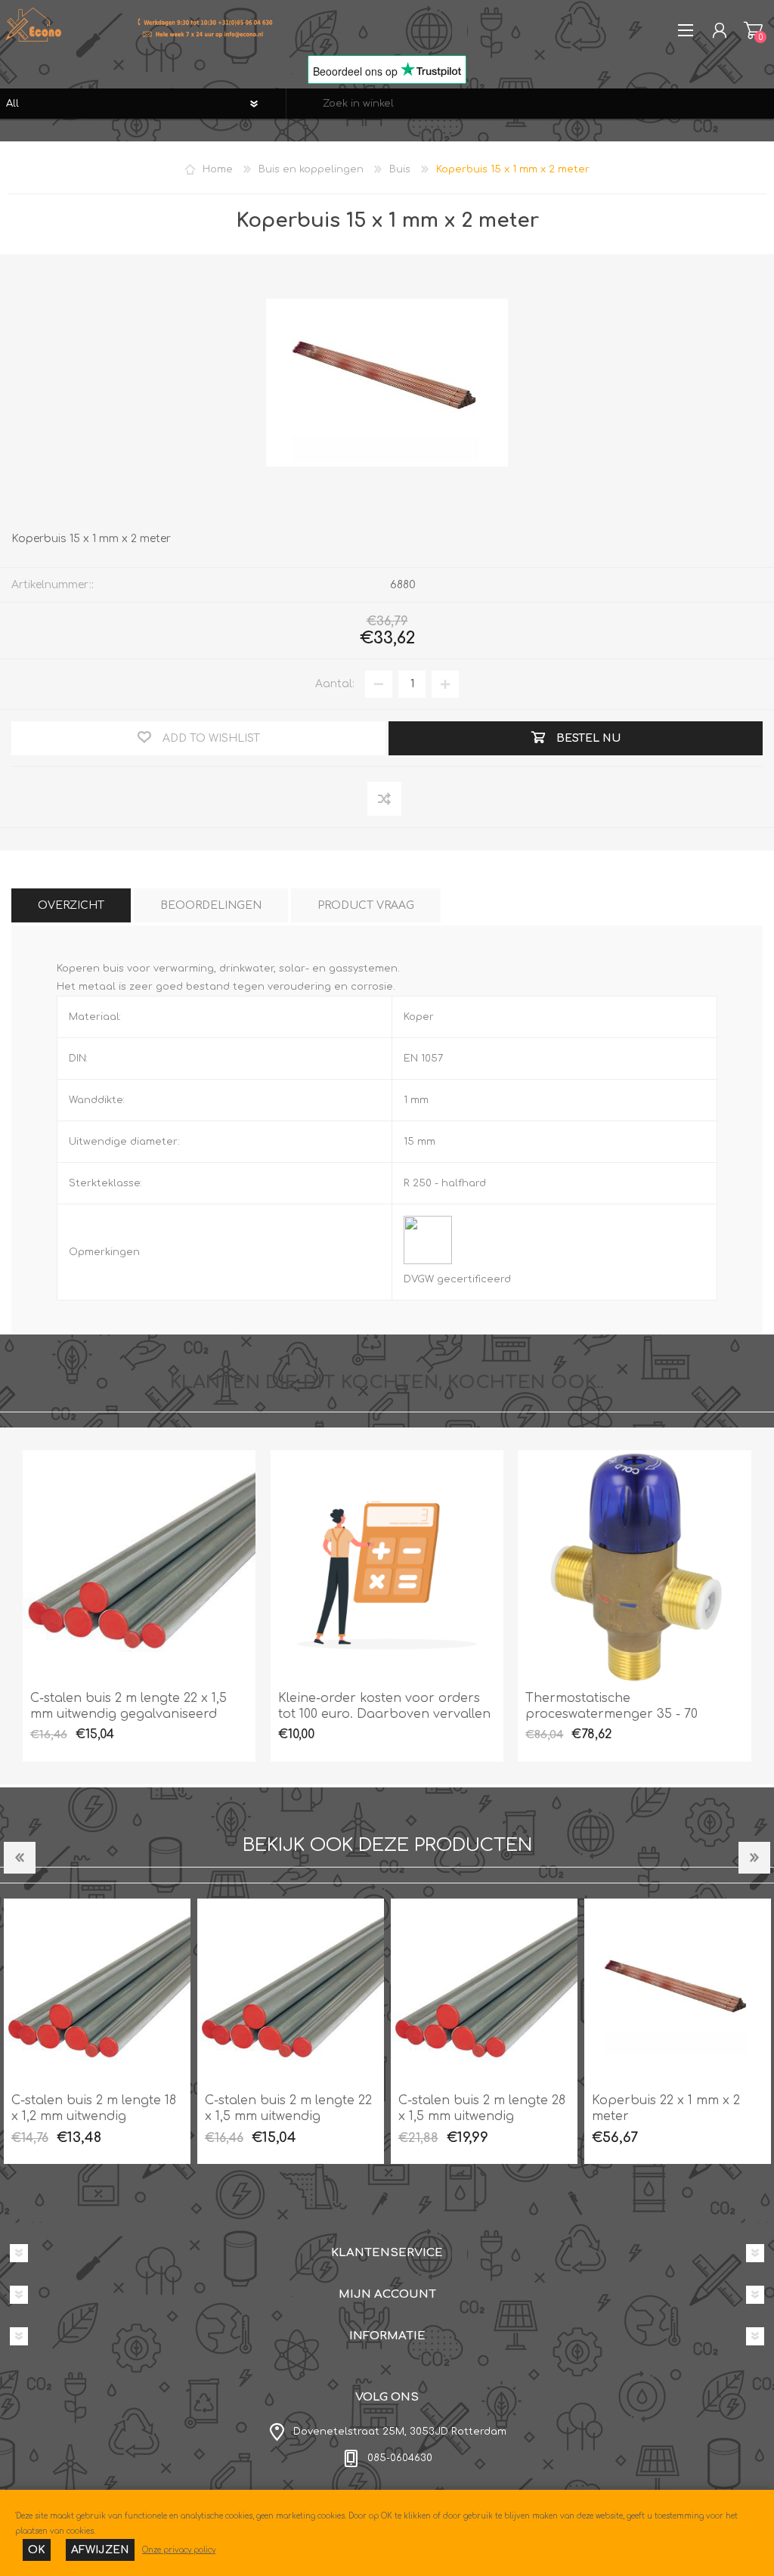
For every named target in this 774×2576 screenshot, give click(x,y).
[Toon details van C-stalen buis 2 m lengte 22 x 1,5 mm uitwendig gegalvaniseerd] (139, 1567)
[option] (97, 2031)
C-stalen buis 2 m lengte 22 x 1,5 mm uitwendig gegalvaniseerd (128, 1706)
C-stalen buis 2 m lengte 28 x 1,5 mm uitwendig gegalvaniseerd (482, 2116)
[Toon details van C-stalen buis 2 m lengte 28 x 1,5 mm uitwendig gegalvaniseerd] (484, 1992)
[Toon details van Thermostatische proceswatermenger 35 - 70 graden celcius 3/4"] (634, 1567)
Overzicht (71, 905)
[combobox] (530, 104)
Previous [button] (20, 1858)
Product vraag (366, 905)
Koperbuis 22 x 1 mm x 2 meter (666, 2108)
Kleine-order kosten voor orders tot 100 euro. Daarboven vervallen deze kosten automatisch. (384, 1714)
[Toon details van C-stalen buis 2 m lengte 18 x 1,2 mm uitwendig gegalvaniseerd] (97, 1992)
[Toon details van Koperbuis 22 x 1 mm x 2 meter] (678, 1992)
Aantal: (335, 684)
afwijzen (100, 2550)
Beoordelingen (211, 905)
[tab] (71, 905)
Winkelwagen (753, 30)
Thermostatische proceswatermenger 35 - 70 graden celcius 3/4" (611, 1714)
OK (37, 2550)
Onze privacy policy (179, 2550)
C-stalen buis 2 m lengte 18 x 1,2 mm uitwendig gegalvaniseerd (94, 2116)
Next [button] (754, 1858)
